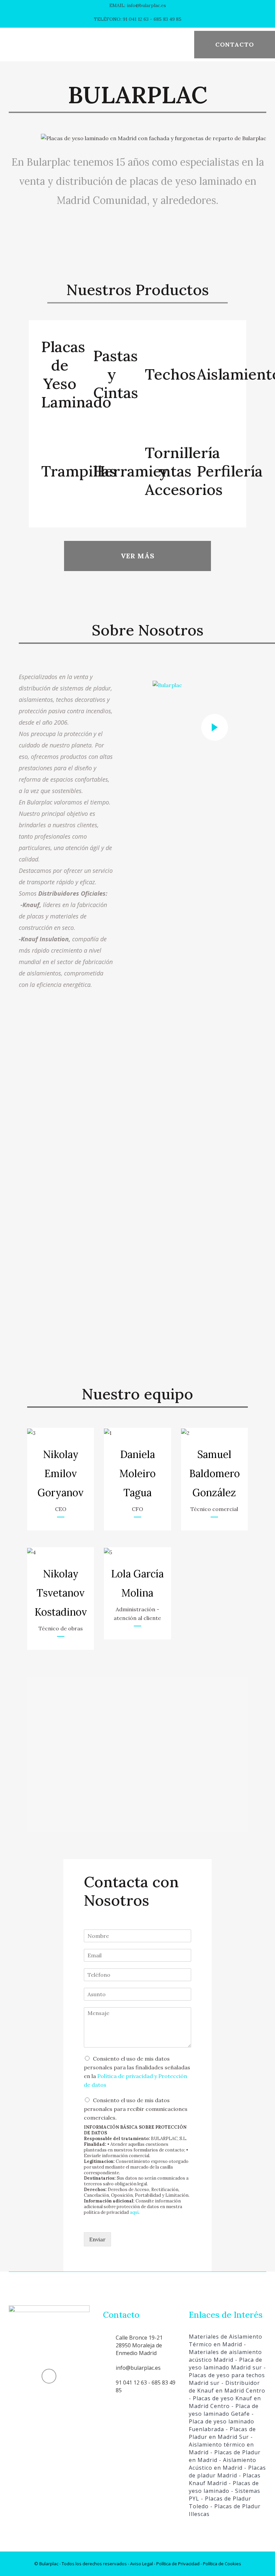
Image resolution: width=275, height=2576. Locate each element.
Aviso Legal (142, 2564)
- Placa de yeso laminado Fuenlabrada (222, 2421)
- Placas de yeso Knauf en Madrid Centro (225, 2402)
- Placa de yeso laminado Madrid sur (226, 2364)
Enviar (97, 2239)
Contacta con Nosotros (131, 1891)
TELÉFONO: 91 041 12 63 (121, 19)
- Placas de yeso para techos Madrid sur (227, 2375)
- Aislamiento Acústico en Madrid (223, 2464)
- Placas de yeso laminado (224, 2487)
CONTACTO (235, 44)
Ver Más (138, 556)
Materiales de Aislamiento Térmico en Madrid (226, 2340)
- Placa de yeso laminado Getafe (224, 2410)
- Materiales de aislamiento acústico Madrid (225, 2352)
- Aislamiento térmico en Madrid (221, 2445)
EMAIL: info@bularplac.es (138, 5)
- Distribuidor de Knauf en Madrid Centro (227, 2387)
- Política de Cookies (220, 2564)
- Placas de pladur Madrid (227, 2472)
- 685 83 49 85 (165, 19)
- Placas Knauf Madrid (225, 2479)
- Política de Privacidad (176, 2564)
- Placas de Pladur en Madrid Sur (222, 2433)
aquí (134, 2212)
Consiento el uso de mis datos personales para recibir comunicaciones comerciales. (136, 2109)
